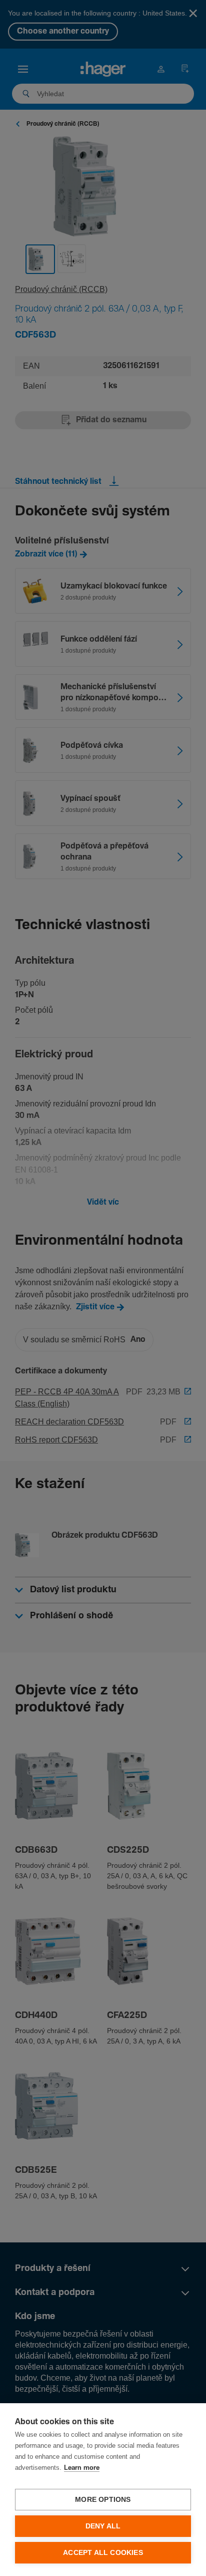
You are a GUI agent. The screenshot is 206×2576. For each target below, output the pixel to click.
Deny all (103, 2526)
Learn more (82, 2468)
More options (103, 2500)
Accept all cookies (103, 2553)
